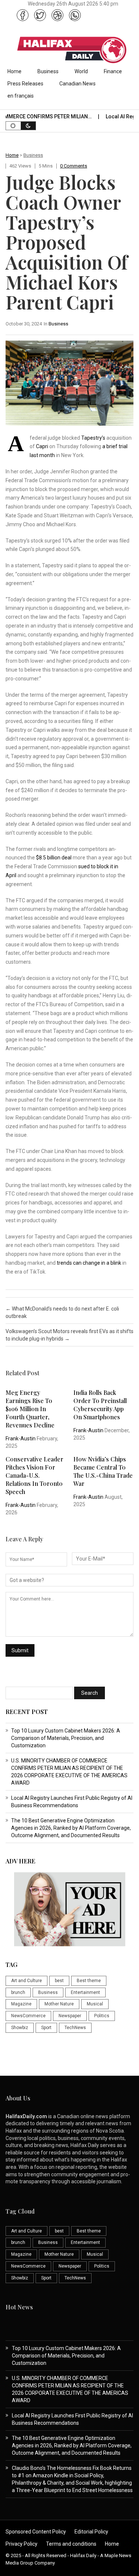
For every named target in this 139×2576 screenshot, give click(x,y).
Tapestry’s (93, 438)
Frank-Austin (21, 1439)
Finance (113, 71)
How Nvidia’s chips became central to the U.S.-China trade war (103, 1471)
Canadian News (77, 84)
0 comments (74, 166)
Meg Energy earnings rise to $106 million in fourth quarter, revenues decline (30, 1409)
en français (21, 96)
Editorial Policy (91, 2532)
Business (48, 71)
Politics (102, 2016)
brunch (18, 1992)
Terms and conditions (71, 2544)
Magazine (21, 2004)
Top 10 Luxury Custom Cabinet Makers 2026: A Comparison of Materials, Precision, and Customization (66, 1738)
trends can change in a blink (89, 1263)
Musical (95, 2004)
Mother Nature (59, 2004)
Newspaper (70, 2016)
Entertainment (85, 1992)
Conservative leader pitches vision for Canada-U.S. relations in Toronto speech (34, 1475)
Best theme (89, 1981)
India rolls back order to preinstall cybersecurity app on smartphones (100, 1405)
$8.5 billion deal (53, 858)
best (59, 1981)
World (81, 71)
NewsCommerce (28, 2016)
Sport (46, 2028)
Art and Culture (27, 1981)
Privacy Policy (21, 2544)
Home (14, 71)
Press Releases (25, 84)
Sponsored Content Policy (36, 2532)
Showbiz (20, 2028)
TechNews (75, 2028)
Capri (42, 446)
